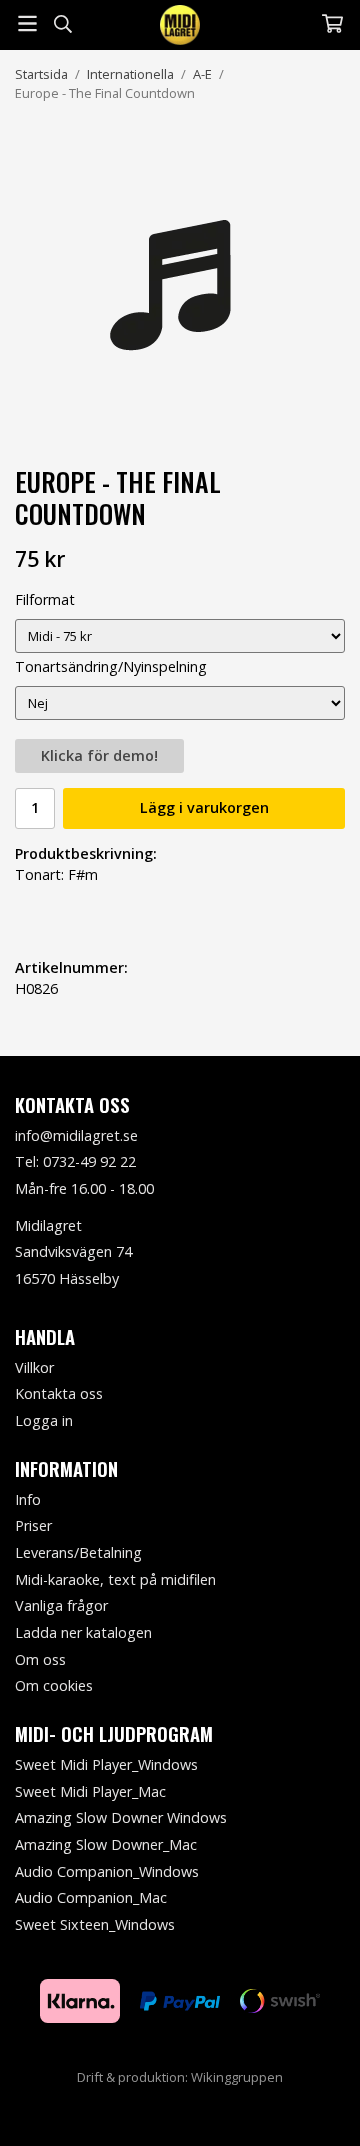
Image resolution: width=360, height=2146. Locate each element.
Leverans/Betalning (78, 1552)
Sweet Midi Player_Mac (90, 1791)
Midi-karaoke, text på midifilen (115, 1579)
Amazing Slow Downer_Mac (106, 1844)
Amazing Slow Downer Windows (121, 1817)
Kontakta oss (59, 1393)
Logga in (44, 1420)
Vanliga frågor (61, 1605)
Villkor (34, 1367)
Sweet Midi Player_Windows (106, 1764)
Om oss (40, 1659)
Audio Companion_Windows (107, 1871)
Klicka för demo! (99, 755)
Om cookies (54, 1685)
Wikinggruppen (237, 2077)
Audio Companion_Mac (91, 1897)
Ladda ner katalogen (83, 1632)
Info (28, 1499)
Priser (33, 1525)
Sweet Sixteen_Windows (95, 1924)
